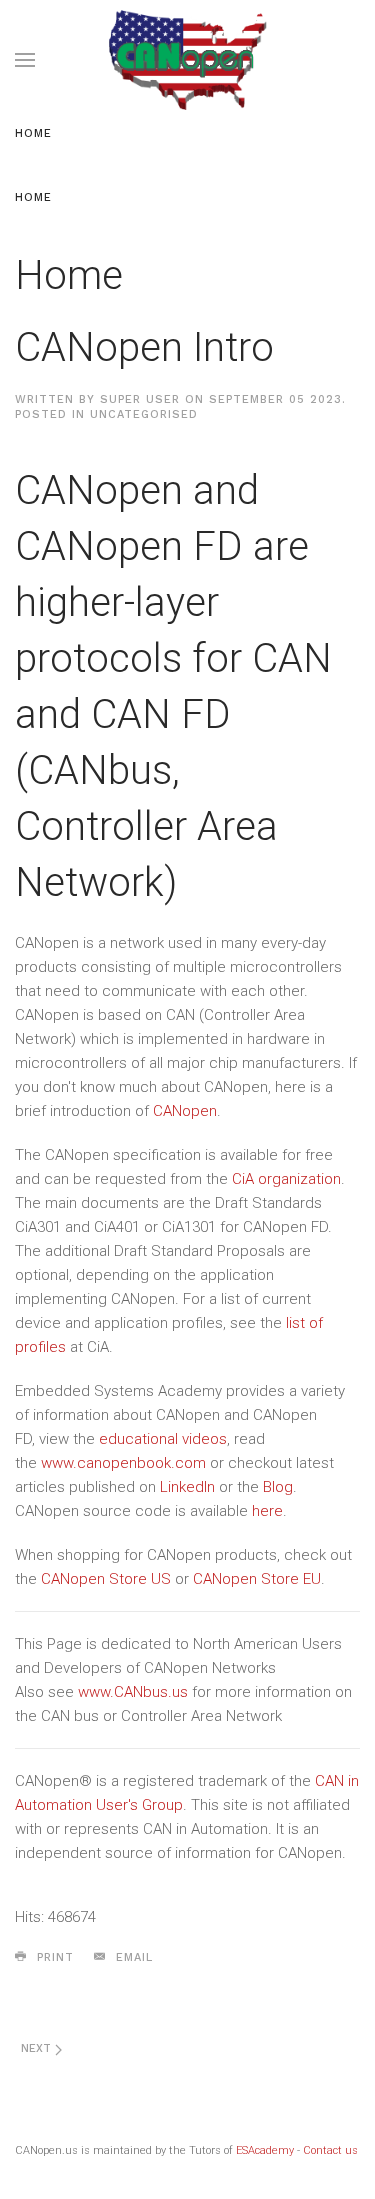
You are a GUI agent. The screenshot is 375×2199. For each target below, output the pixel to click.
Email (132, 1957)
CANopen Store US (106, 1579)
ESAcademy (265, 2150)
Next (38, 2048)
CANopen (185, 1111)
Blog (278, 1487)
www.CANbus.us (133, 1692)
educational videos (163, 1439)
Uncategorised (144, 414)
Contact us (330, 2150)
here (267, 1511)
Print (53, 1957)
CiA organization (286, 1179)
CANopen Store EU (257, 1579)
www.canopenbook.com (123, 1463)
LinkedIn (187, 1487)
